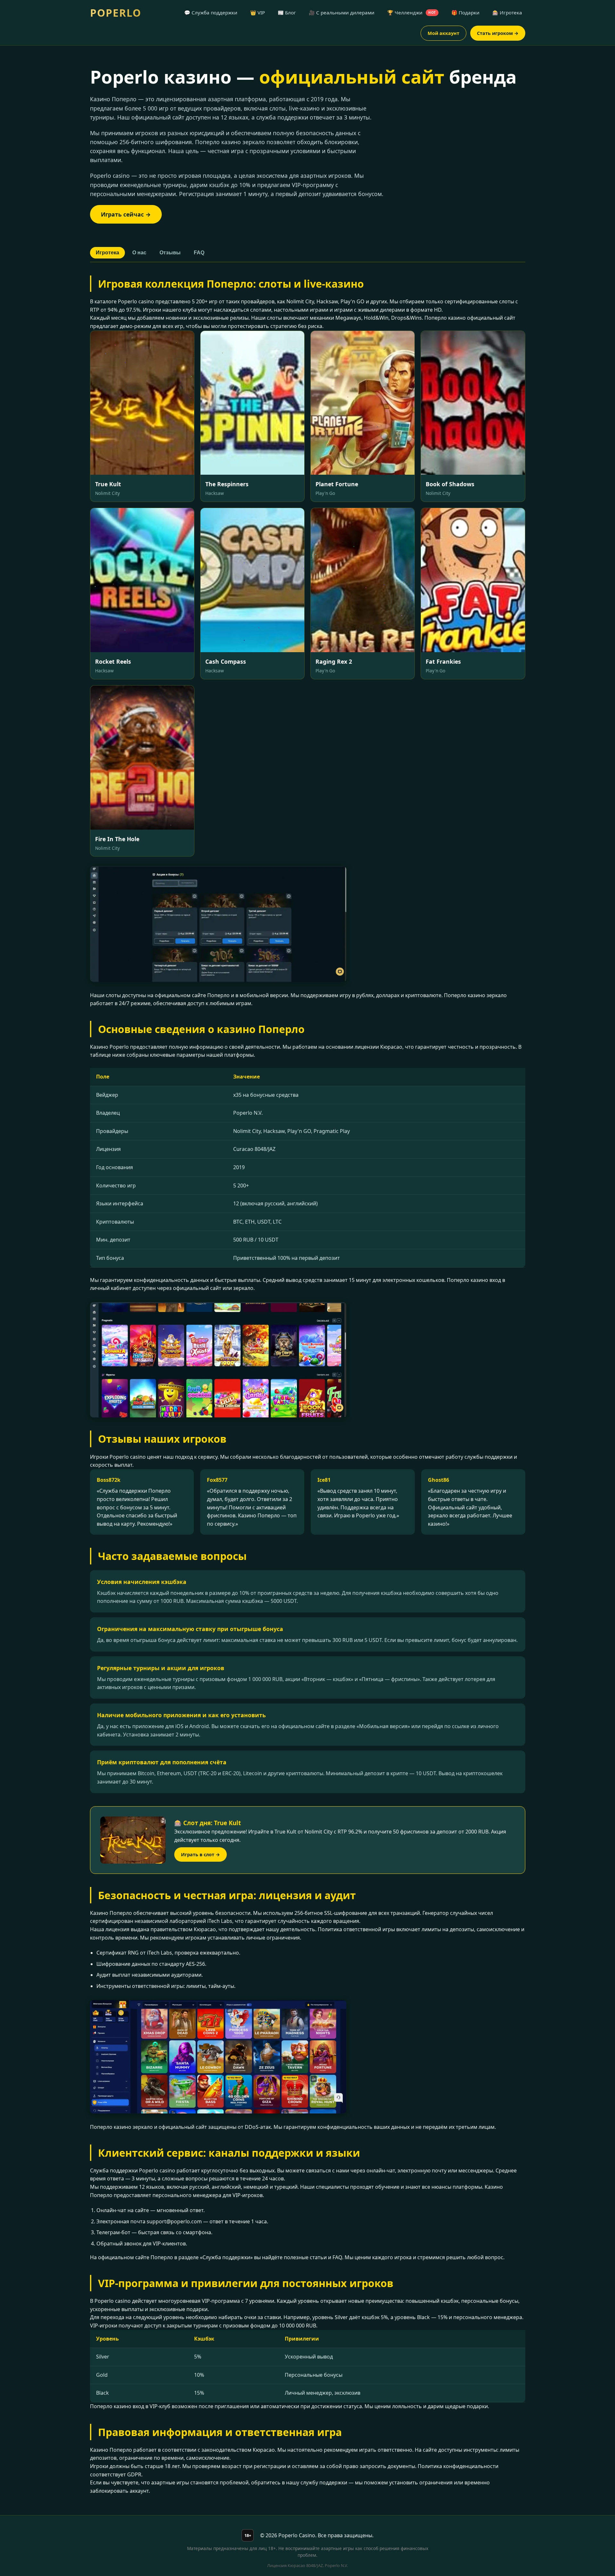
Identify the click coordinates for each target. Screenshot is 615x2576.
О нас (139, 253)
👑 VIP (258, 12)
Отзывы (170, 253)
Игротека (107, 253)
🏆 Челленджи (412, 12)
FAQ (199, 253)
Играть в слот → (201, 1854)
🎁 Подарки (465, 12)
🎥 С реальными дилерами (342, 12)
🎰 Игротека (507, 12)
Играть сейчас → (126, 214)
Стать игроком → (498, 33)
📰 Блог (287, 12)
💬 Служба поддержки (211, 12)
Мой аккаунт (443, 33)
